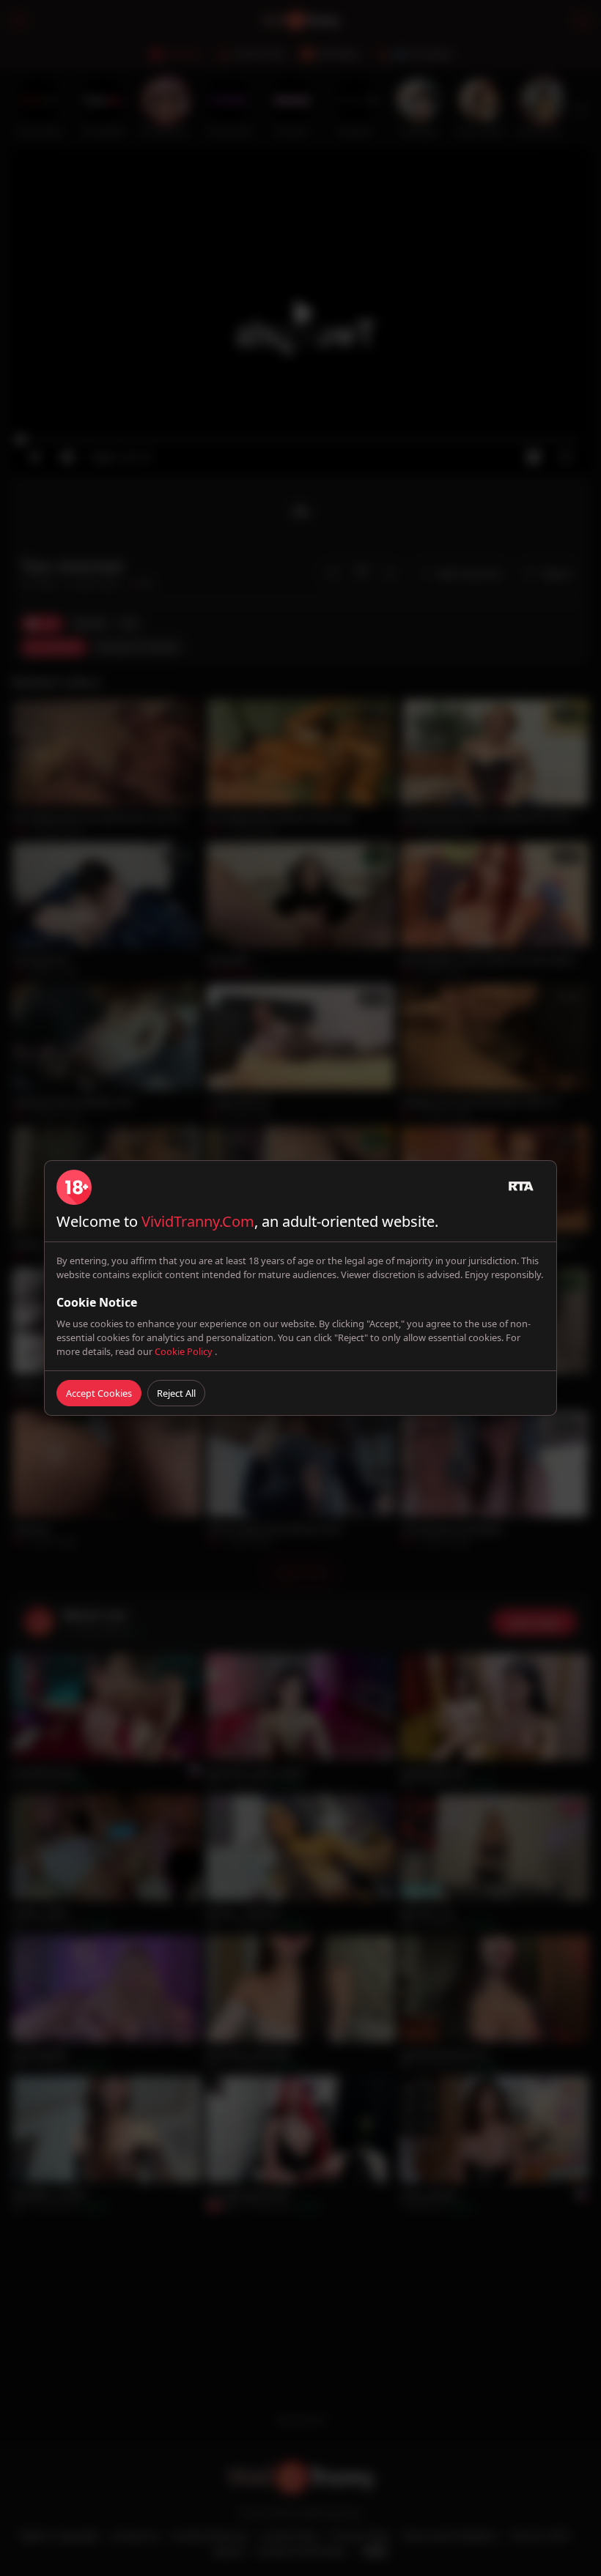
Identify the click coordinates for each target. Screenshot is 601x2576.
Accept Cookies (99, 1393)
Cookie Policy (185, 1351)
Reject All (176, 1393)
